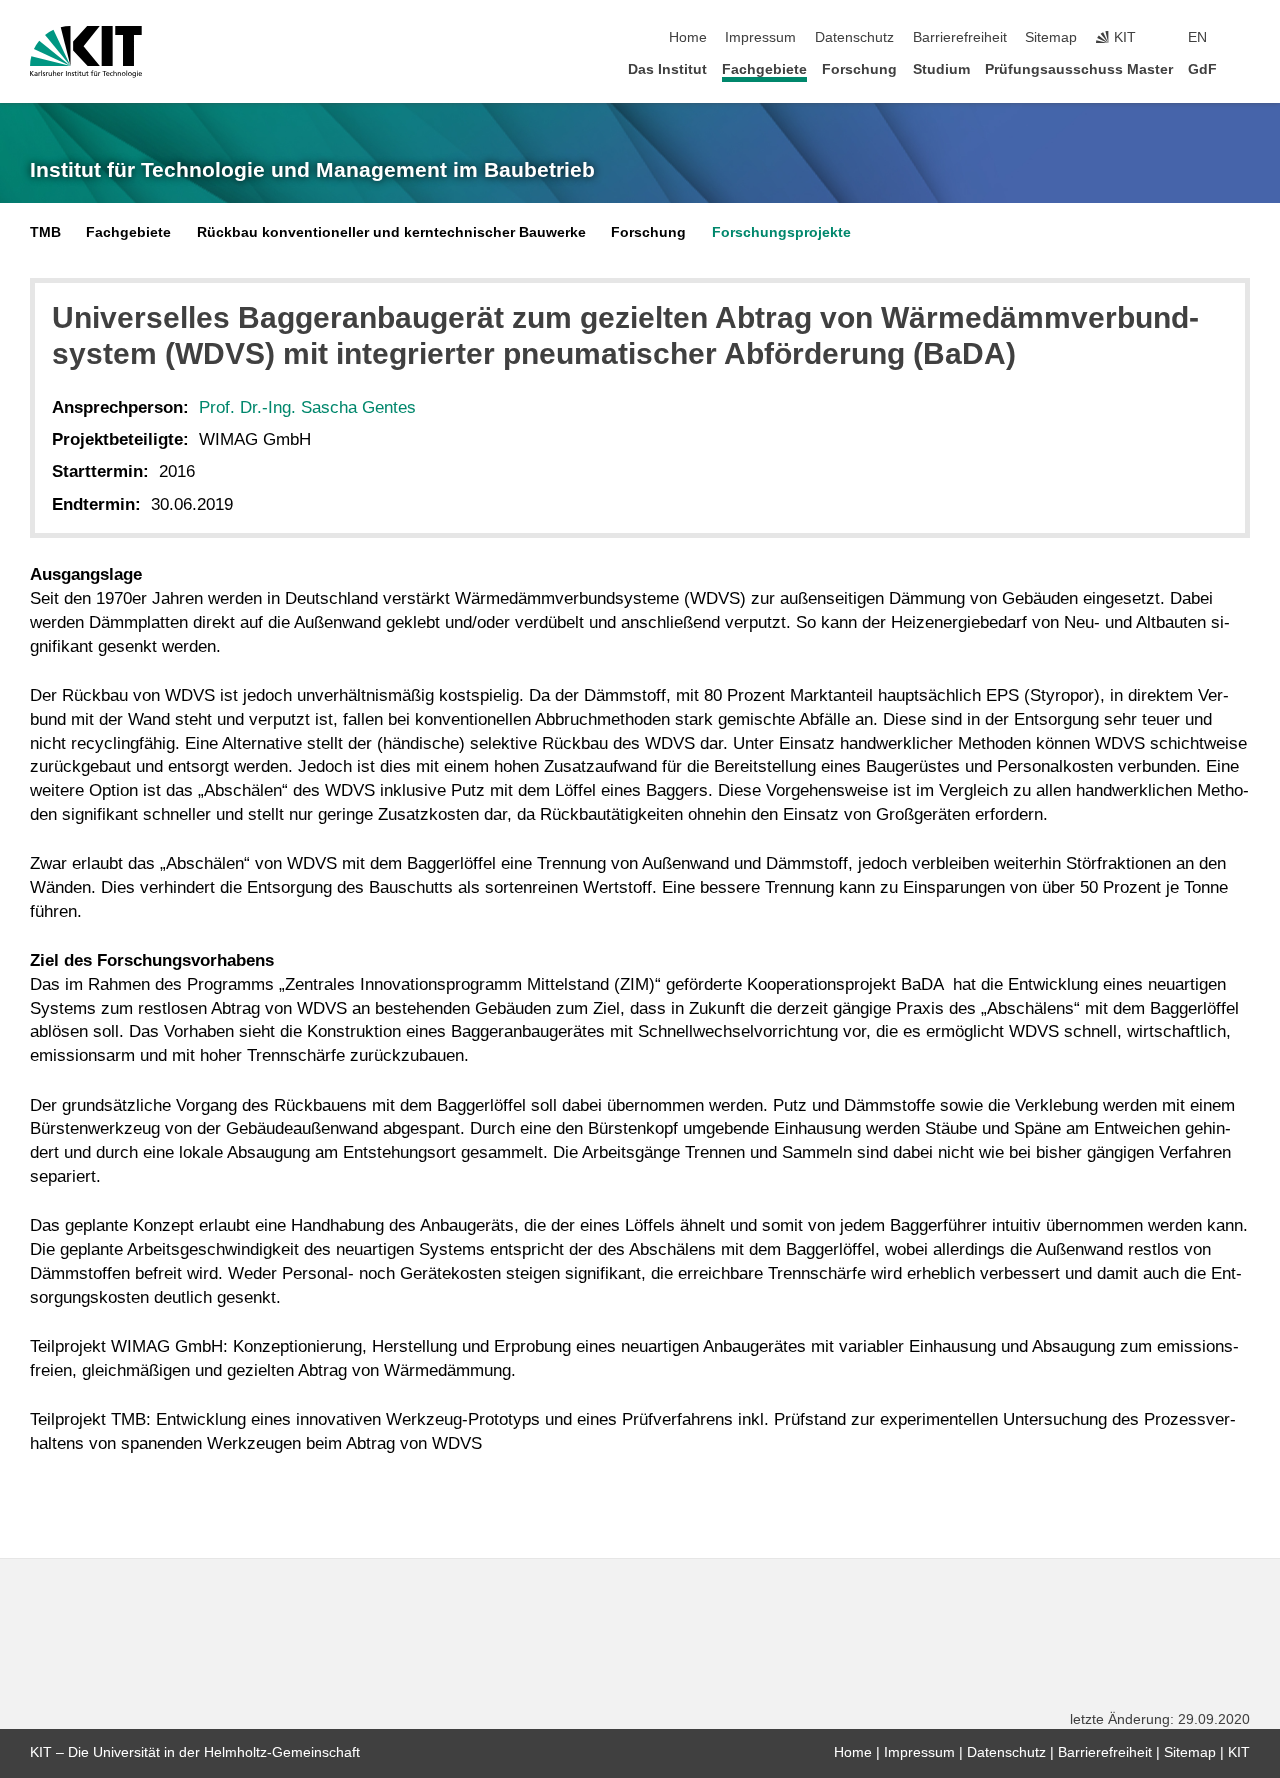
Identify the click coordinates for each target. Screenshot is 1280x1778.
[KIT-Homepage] (86, 52)
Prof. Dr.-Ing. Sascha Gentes (307, 407)
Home (688, 37)
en (1197, 37)
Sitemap (1051, 37)
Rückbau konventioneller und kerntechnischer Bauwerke (391, 232)
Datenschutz (854, 37)
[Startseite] (1244, 68)
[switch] (1244, 38)
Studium (941, 69)
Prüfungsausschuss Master (1079, 69)
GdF (1202, 69)
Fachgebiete (764, 69)
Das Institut (667, 69)
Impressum (760, 37)
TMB (45, 232)
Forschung (859, 69)
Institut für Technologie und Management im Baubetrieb (312, 170)
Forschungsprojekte (781, 232)
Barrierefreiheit (960, 37)
